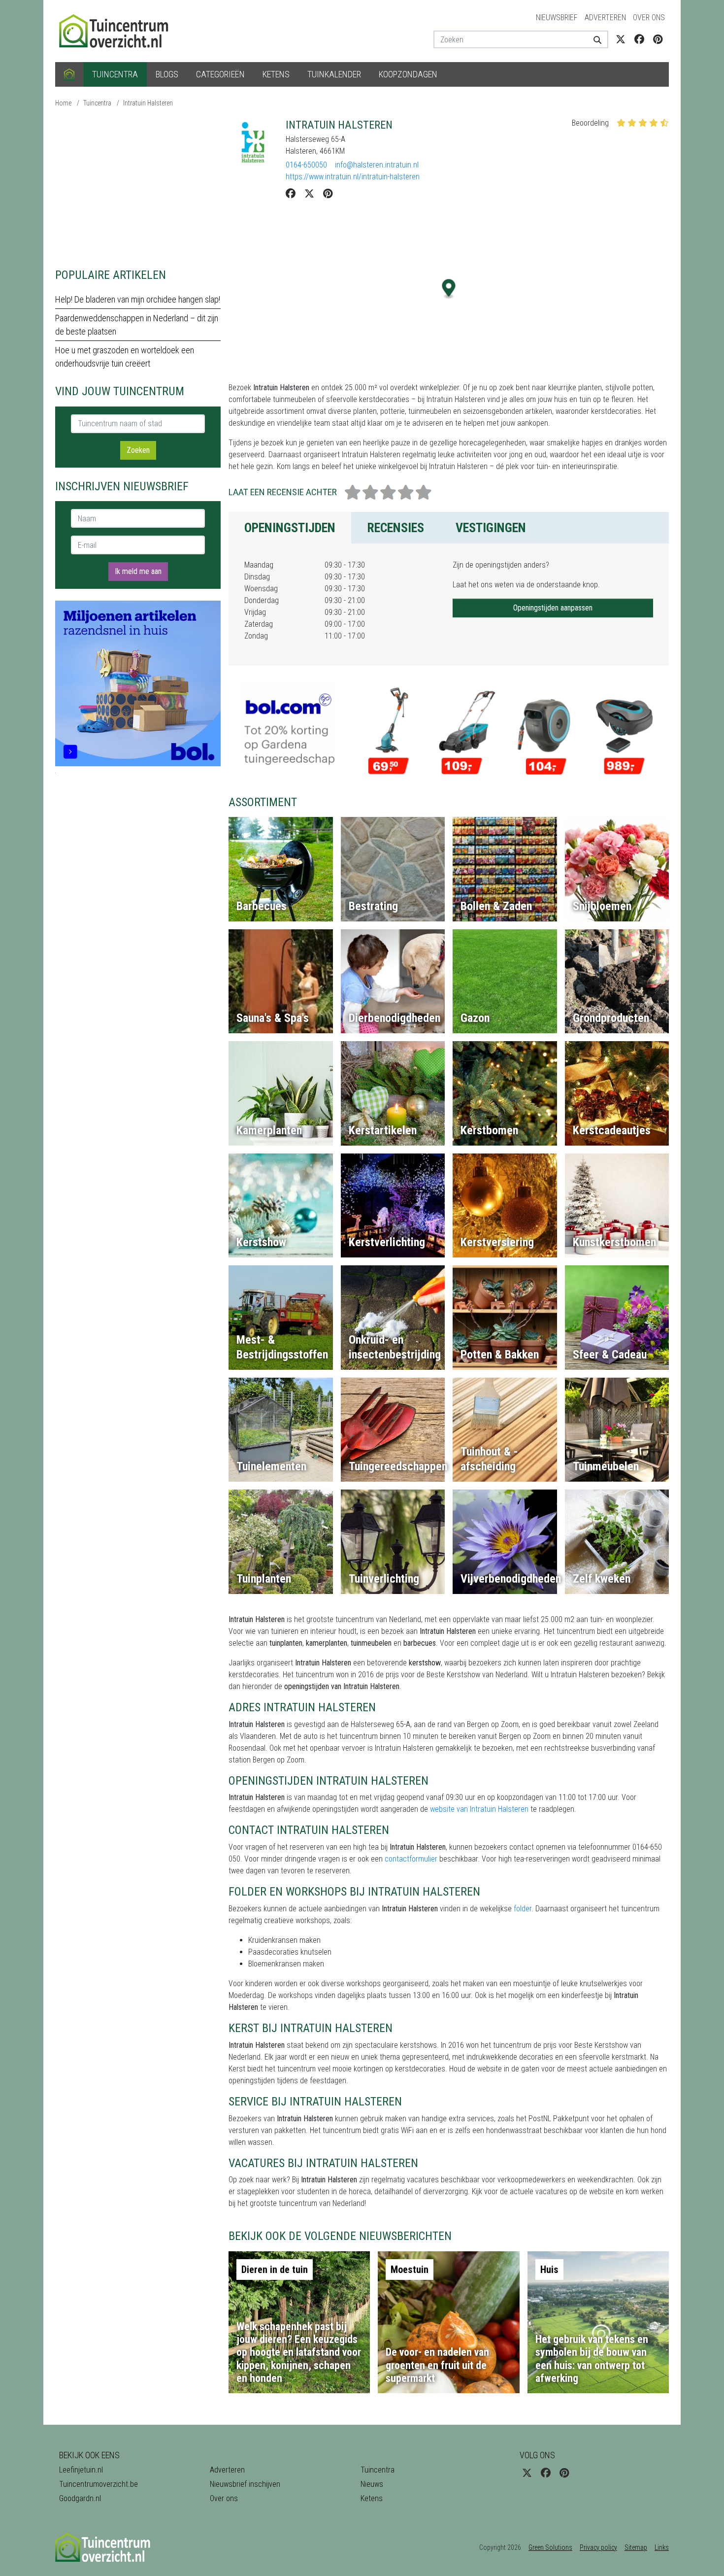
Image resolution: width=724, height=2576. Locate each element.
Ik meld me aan (138, 571)
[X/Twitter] (309, 194)
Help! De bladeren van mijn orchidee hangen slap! (138, 299)
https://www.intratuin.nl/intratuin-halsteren (353, 177)
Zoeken (138, 450)
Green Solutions (550, 2547)
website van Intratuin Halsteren (479, 1809)
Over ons (649, 17)
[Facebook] (291, 194)
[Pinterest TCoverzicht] (658, 39)
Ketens (276, 74)
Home (63, 103)
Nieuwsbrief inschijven (245, 2484)
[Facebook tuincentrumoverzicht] (639, 39)
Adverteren (605, 17)
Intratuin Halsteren (148, 103)
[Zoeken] (594, 39)
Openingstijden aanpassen (553, 608)
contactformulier (411, 1859)
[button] (449, 289)
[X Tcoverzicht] (621, 39)
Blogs (167, 74)
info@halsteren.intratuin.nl (377, 165)
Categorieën (220, 74)
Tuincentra (115, 74)
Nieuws (372, 2484)
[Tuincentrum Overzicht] (118, 30)
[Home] (69, 74)
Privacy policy (598, 2547)
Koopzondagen (408, 74)
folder (523, 1909)
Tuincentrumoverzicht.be (99, 2484)
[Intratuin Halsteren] (253, 143)
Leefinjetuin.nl (81, 2470)
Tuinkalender (334, 74)
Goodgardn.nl (80, 2498)
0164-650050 (306, 165)
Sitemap (636, 2547)
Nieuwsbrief (557, 17)
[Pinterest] (328, 194)
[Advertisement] (138, 187)
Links (662, 2547)
